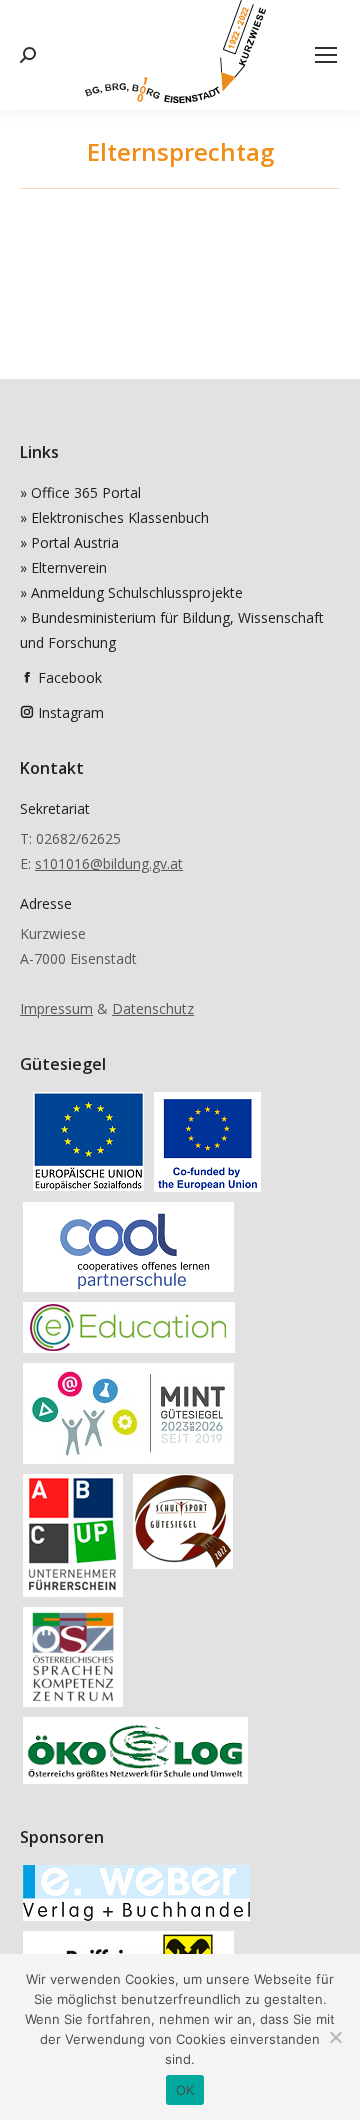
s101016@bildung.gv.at (109, 863)
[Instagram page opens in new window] (27, 712)
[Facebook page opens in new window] (27, 677)
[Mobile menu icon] (326, 55)
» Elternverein (63, 567)
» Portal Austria (69, 542)
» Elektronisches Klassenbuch (114, 517)
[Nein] (335, 2037)
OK (185, 2090)
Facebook (70, 677)
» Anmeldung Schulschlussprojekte (131, 592)
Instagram (71, 712)
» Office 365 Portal (80, 492)
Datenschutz (153, 1008)
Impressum (56, 1008)
